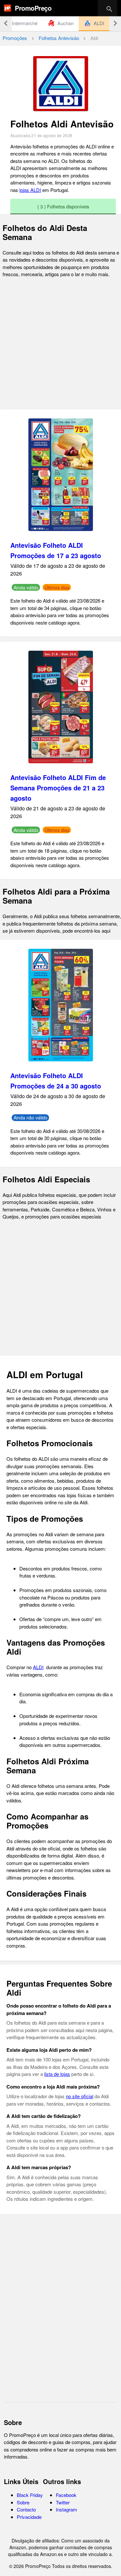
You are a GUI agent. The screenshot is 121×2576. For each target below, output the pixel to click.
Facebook (66, 2495)
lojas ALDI (30, 190)
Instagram (66, 2509)
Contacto (26, 2509)
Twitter (63, 2502)
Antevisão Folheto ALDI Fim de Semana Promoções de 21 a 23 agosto (58, 788)
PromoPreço (33, 8)
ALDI (38, 1667)
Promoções (15, 38)
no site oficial (80, 2096)
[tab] (61, 23)
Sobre (23, 2502)
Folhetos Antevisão (59, 38)
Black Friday (30, 2495)
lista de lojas (57, 2074)
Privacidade (29, 2517)
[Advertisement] (60, 344)
